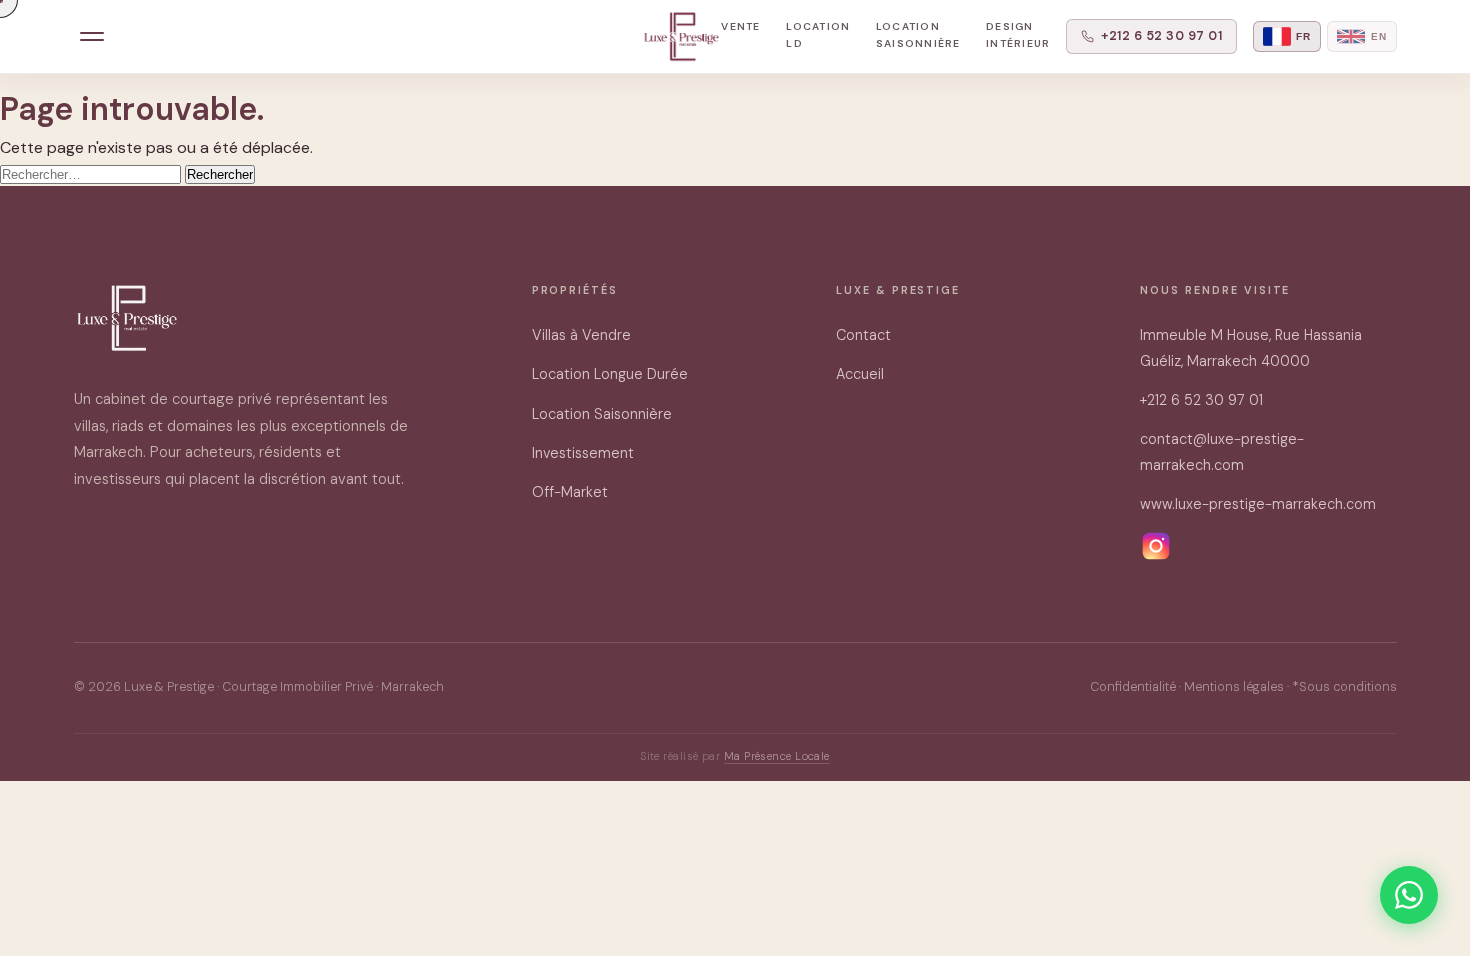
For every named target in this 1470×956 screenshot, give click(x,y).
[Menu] (92, 37)
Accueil (860, 374)
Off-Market (570, 492)
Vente (740, 26)
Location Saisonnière (918, 35)
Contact (863, 335)
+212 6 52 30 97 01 (1161, 36)
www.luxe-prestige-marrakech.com (1258, 504)
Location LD (818, 35)
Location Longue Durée (610, 374)
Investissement (583, 453)
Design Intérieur (1018, 35)
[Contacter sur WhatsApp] (1409, 895)
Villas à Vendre (581, 335)
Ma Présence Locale (777, 756)
